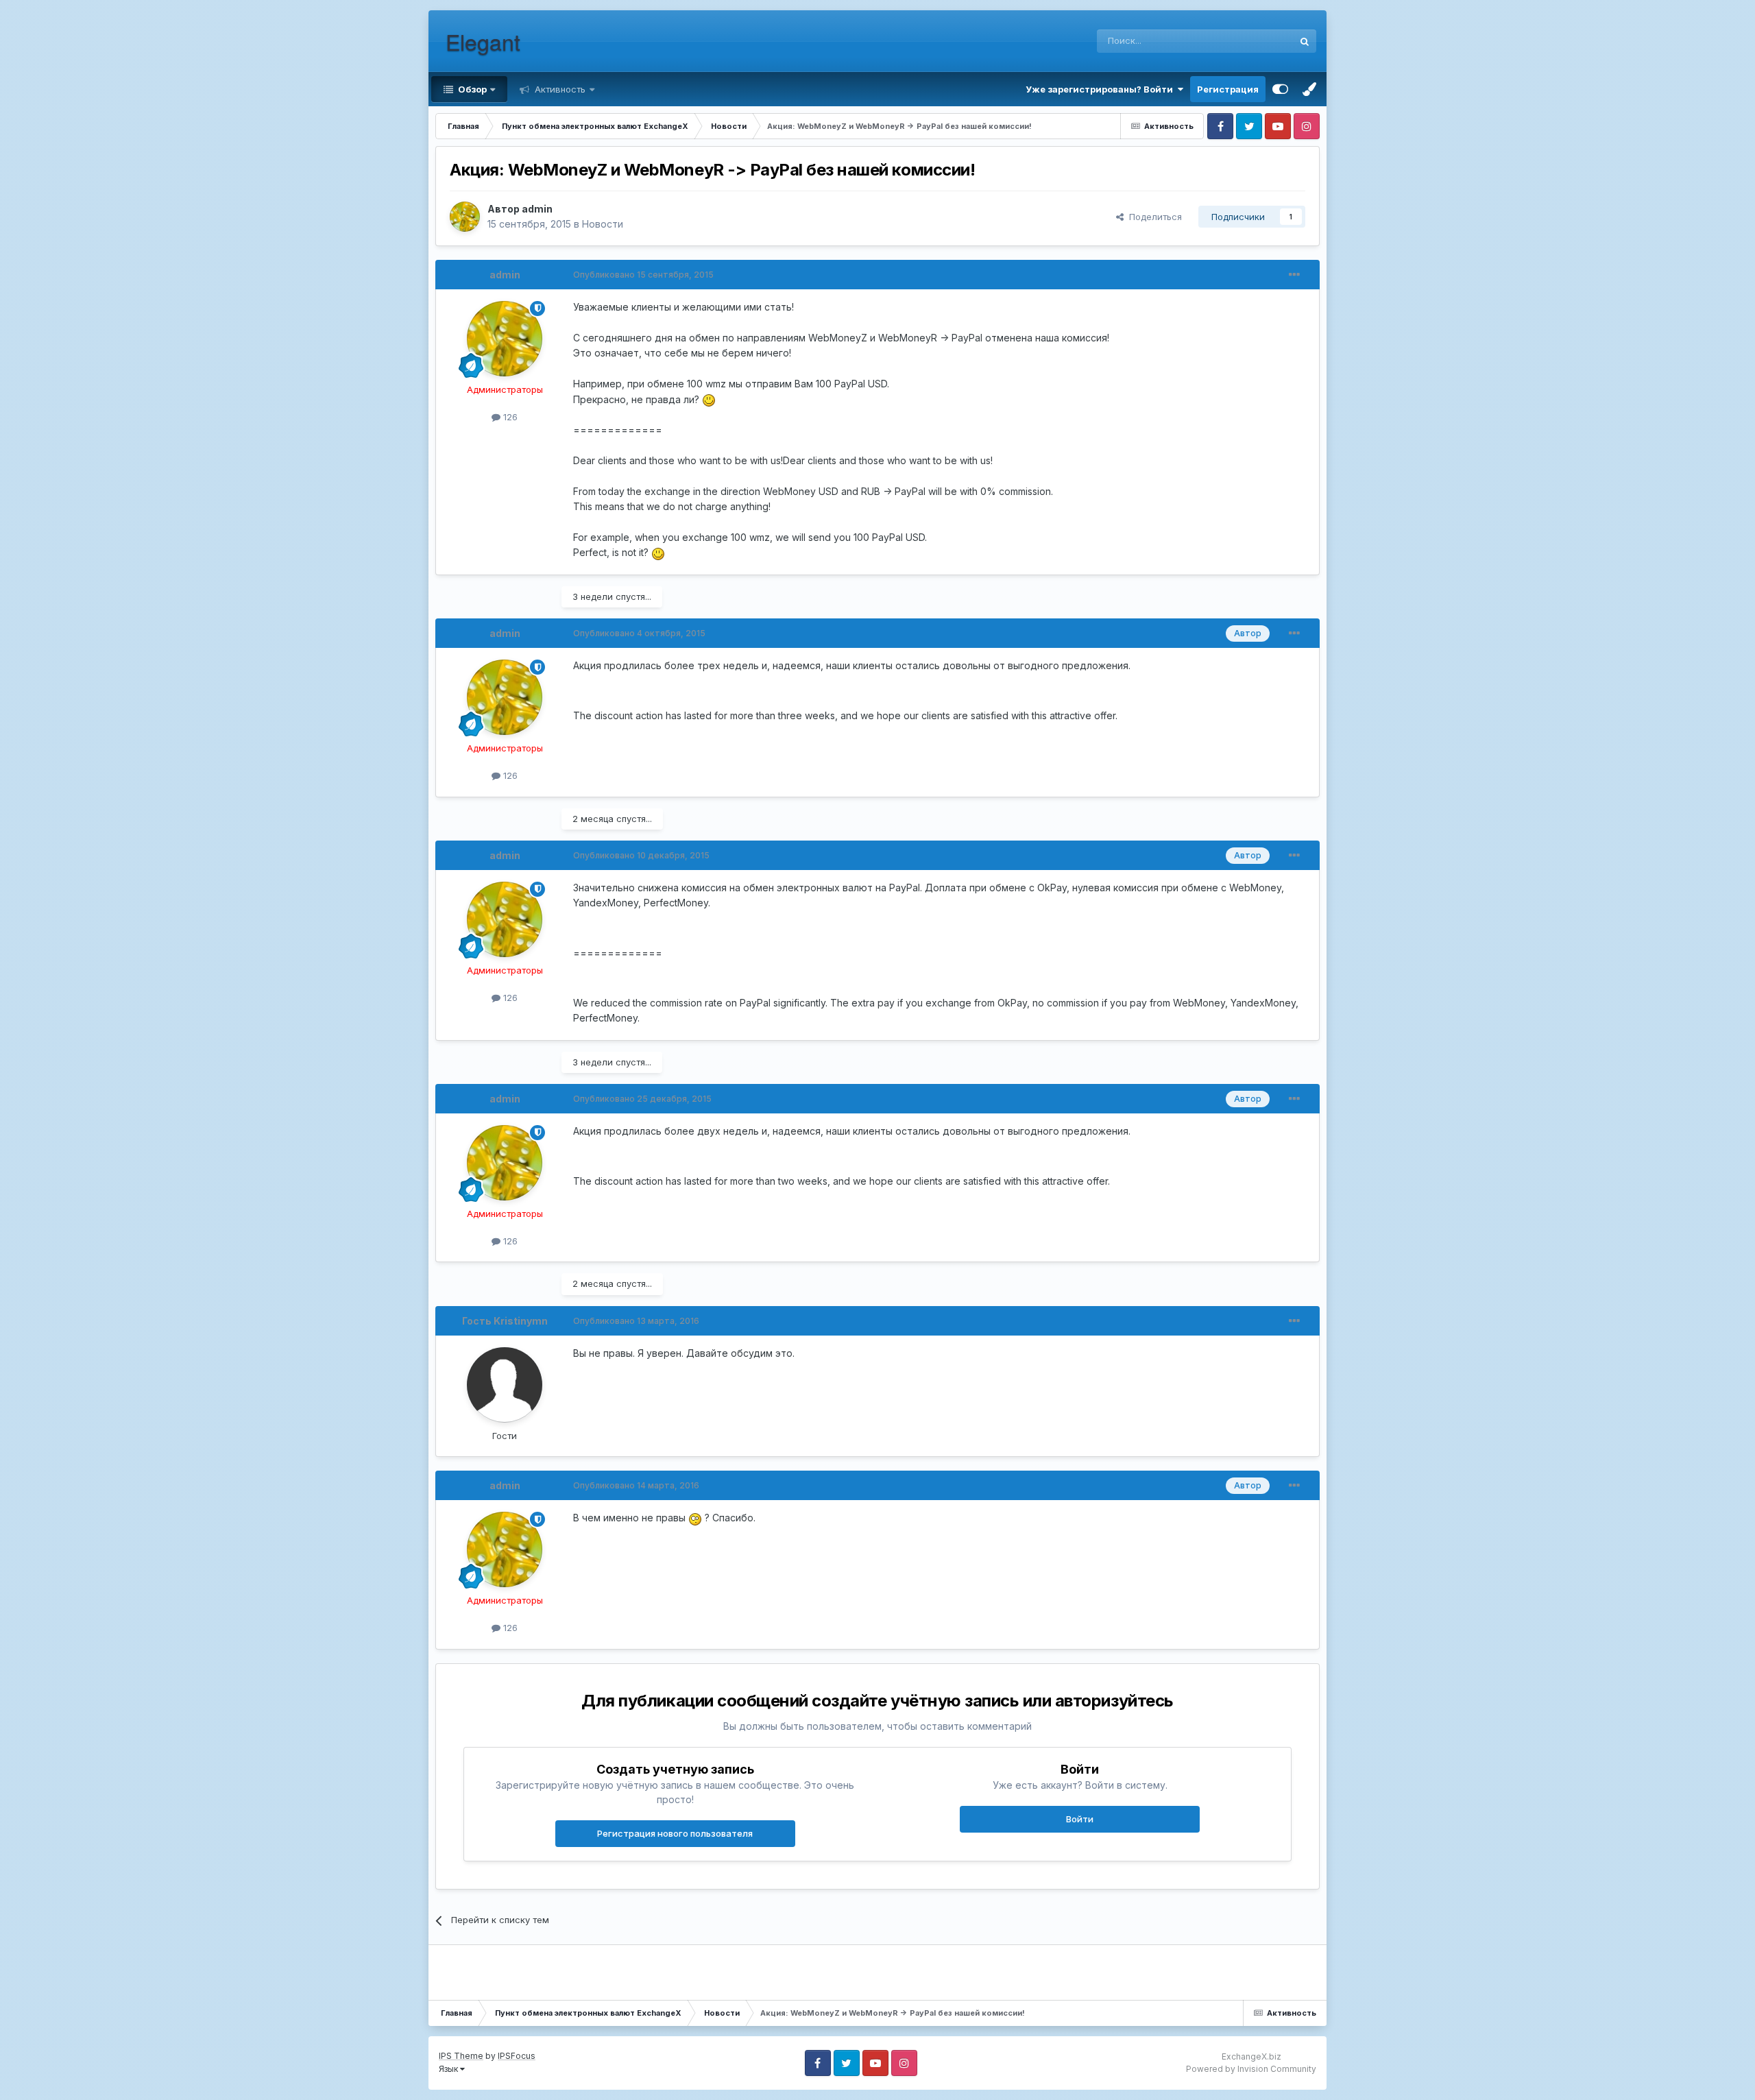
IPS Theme (461, 2056)
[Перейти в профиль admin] (465, 217)
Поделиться (1153, 217)
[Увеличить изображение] (709, 399)
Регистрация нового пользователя (675, 1833)
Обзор (471, 89)
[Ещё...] (1294, 275)
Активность (559, 89)
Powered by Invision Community (1251, 2069)
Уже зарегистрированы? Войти (1101, 89)
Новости (603, 224)
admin (537, 209)
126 (509, 417)
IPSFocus (517, 2056)
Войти (1080, 1819)
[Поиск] (1305, 41)
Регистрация (1228, 89)
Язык (449, 2069)
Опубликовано (643, 275)
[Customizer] (1280, 89)
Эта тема (1256, 41)
